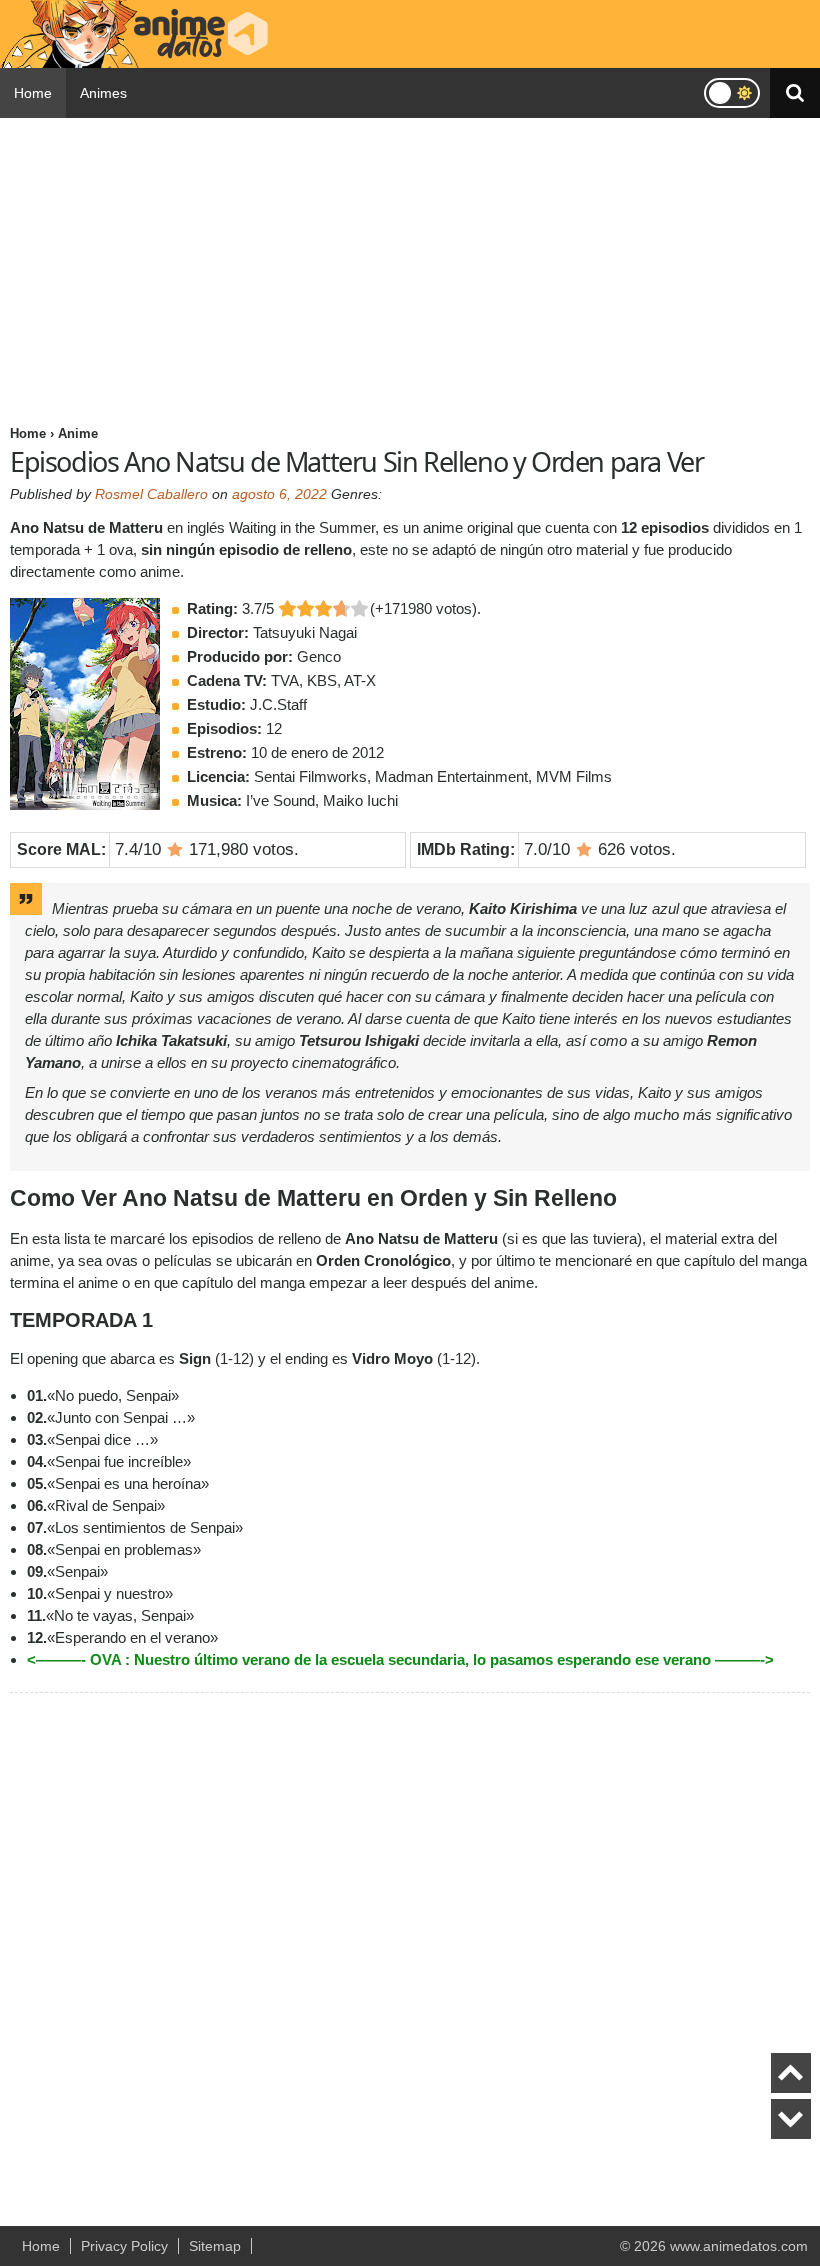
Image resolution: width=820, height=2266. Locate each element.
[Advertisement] (410, 268)
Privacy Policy (124, 2246)
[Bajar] (791, 2119)
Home (33, 93)
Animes (103, 93)
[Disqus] (410, 1953)
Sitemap (215, 2246)
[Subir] (791, 2073)
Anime (78, 433)
